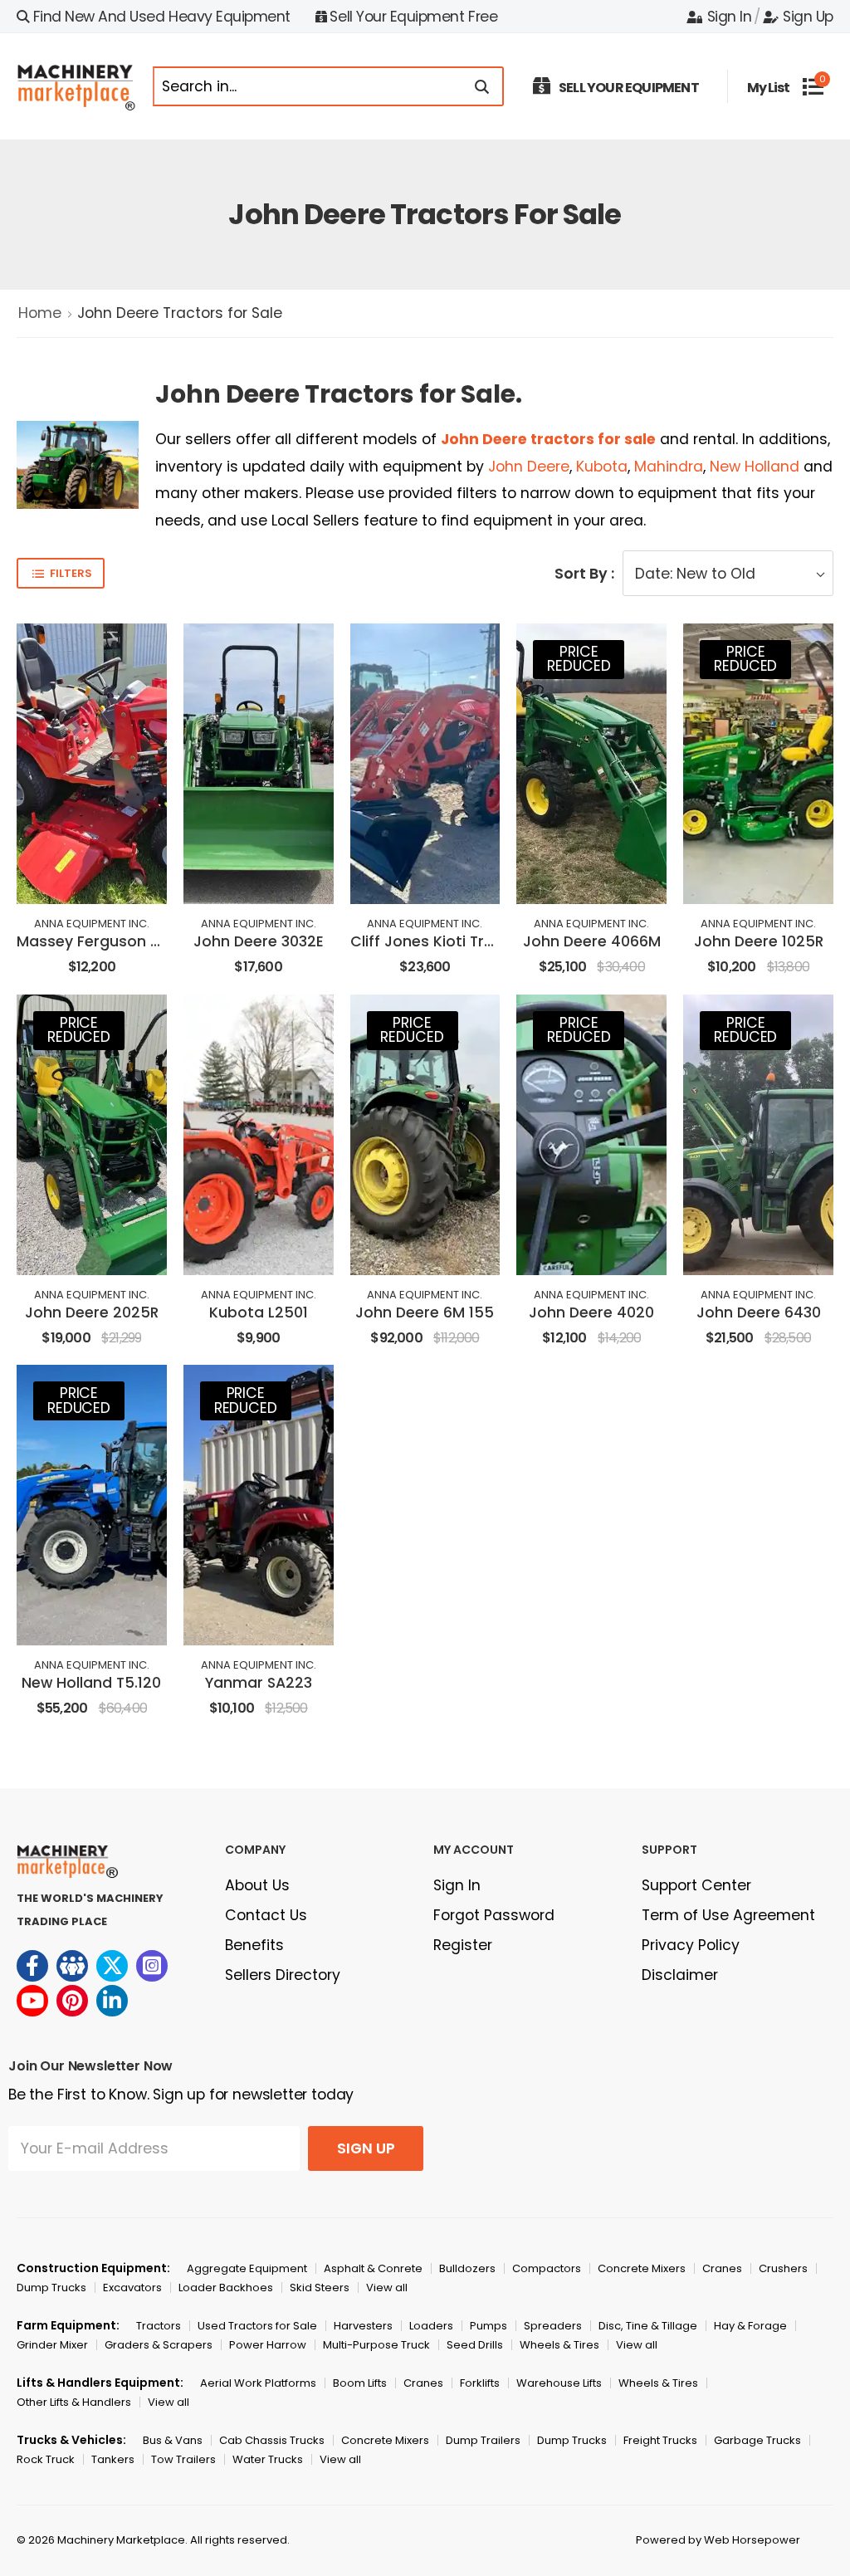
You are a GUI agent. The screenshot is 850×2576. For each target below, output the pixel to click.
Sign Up (808, 17)
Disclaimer (680, 1975)
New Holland (755, 467)
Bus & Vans (173, 2440)
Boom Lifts (360, 2383)
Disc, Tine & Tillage (648, 2326)
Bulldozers (467, 2268)
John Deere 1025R (759, 941)
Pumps (489, 2326)
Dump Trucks (51, 2288)
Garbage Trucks (757, 2440)
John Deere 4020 (591, 1312)
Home (40, 313)
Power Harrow (268, 2345)
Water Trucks (268, 2459)
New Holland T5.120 (91, 1683)
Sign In (729, 17)
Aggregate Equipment (247, 2268)
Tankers (113, 2459)
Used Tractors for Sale (257, 2326)
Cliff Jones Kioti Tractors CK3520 (473, 941)
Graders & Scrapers (159, 2345)
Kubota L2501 (259, 1312)
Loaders (431, 2326)
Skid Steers (320, 2288)
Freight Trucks (660, 2440)
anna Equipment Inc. (92, 924)
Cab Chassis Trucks (272, 2440)
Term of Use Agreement (728, 1915)
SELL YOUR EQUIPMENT (629, 88)
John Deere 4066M (592, 941)
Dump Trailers (483, 2440)
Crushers (783, 2268)
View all (387, 2288)
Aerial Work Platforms (258, 2383)
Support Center (696, 1885)
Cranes (722, 2268)
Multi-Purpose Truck (376, 2345)
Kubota (602, 467)
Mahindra (669, 467)
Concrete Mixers (642, 2268)
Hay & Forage (750, 2326)
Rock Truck (46, 2459)
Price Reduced (579, 659)
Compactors (547, 2268)
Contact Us (266, 1915)
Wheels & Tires (559, 2345)
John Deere (529, 467)
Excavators (132, 2288)
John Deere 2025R (92, 1312)
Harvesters (363, 2326)
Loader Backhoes (226, 2288)
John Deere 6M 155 (425, 1312)
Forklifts (480, 2383)
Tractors (159, 2326)
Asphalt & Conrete (373, 2268)
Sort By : (584, 574)
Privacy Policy (691, 1945)
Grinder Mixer (52, 2345)
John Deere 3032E (259, 941)
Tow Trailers (183, 2459)
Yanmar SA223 (259, 1683)
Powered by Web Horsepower (718, 2540)
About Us (257, 1885)
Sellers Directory (283, 1975)
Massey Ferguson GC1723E (114, 941)
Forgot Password (494, 1915)
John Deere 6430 (759, 1312)
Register (463, 1945)
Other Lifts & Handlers (74, 2402)
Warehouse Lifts (559, 2383)
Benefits (254, 1945)
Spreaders (553, 2326)
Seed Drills (475, 2345)
